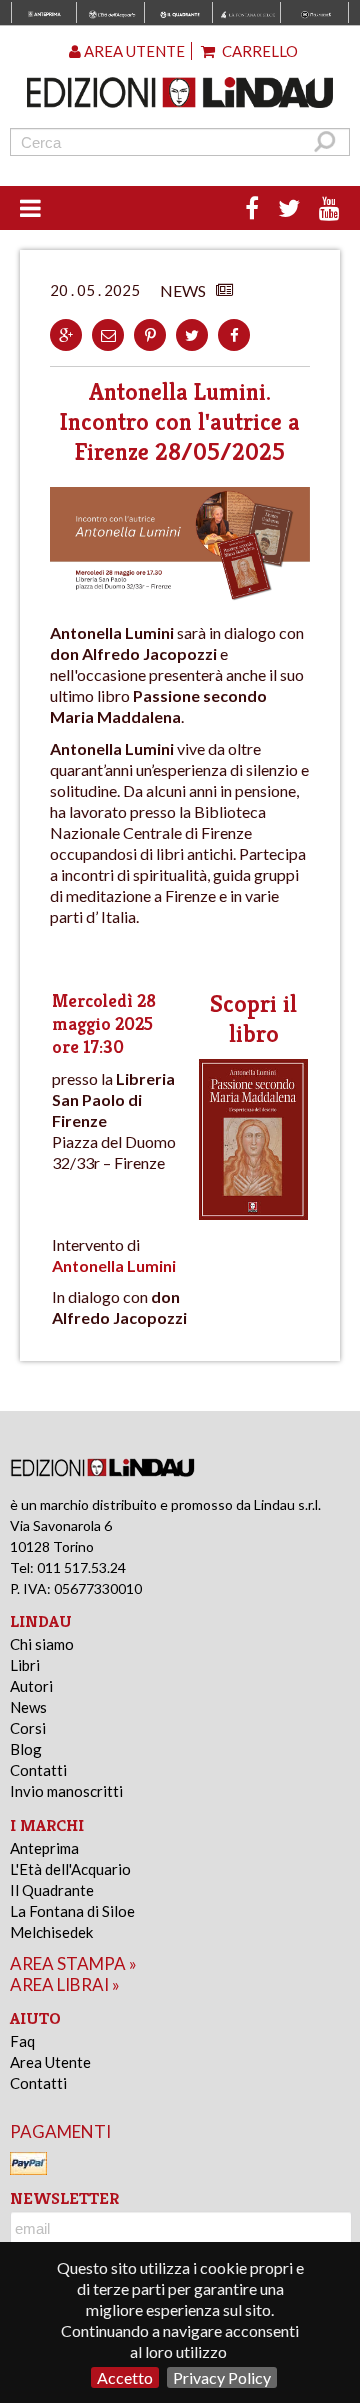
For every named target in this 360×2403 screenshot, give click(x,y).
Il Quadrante (52, 1890)
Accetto (125, 2377)
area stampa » (73, 1963)
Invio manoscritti (66, 1791)
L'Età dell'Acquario (70, 1869)
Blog (26, 1749)
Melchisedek (51, 1932)
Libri (25, 1665)
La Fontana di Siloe (72, 1911)
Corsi (28, 1728)
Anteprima (44, 1848)
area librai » (65, 1984)
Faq (22, 2041)
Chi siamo (42, 1644)
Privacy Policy (222, 2377)
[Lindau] (180, 92)
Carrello (258, 51)
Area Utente (50, 2062)
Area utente (133, 51)
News (28, 1707)
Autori (31, 1686)
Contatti (38, 1770)
